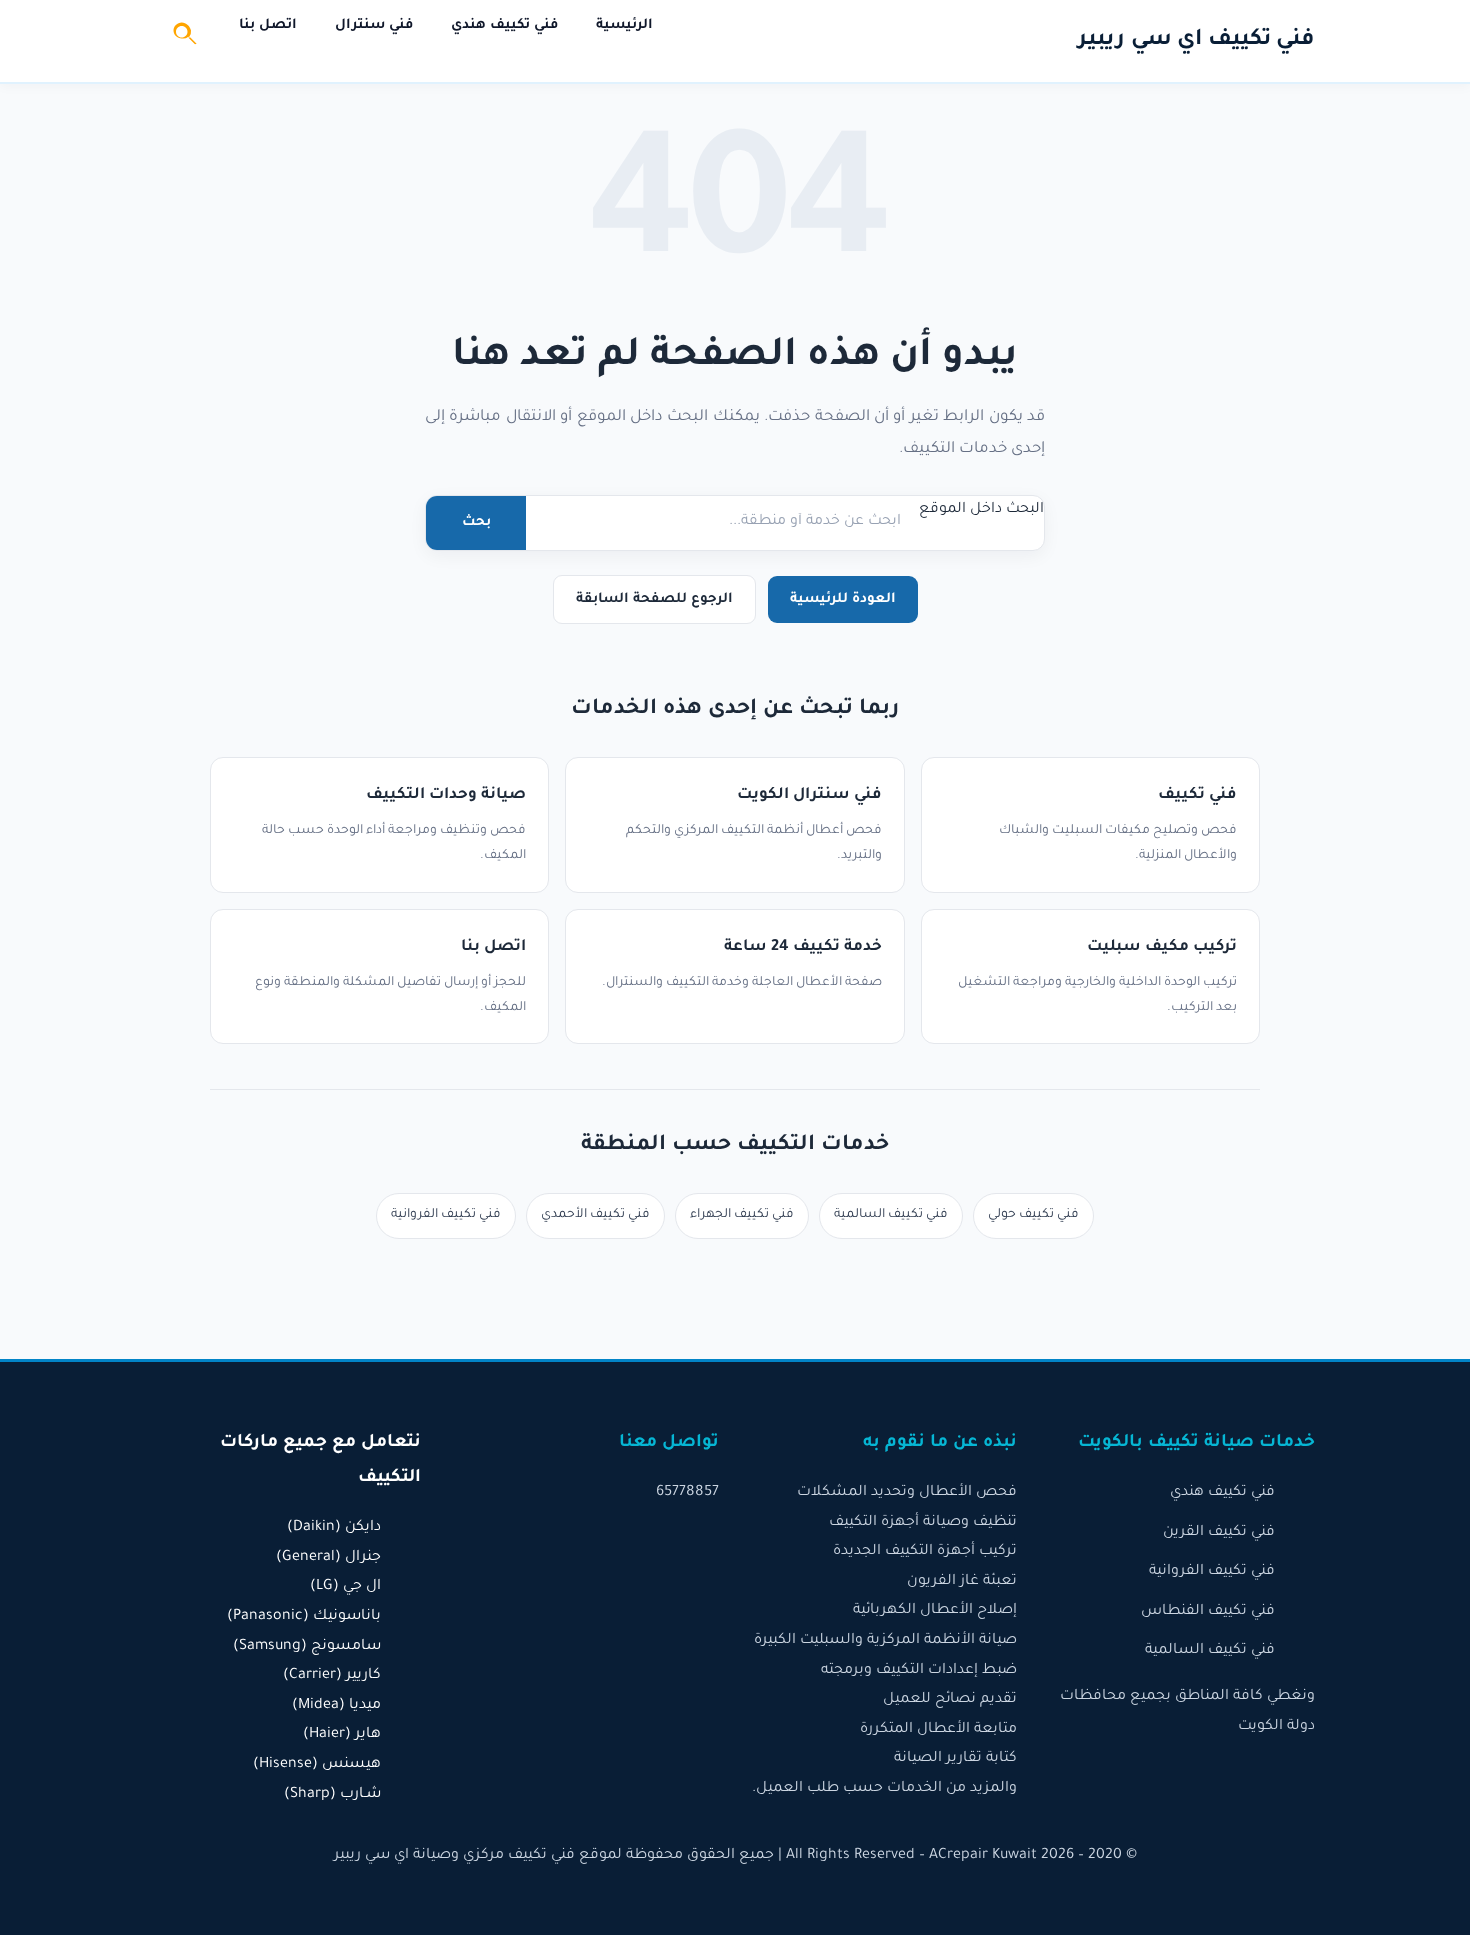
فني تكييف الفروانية (446, 1215)
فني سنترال (374, 25)
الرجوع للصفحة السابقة (654, 599)
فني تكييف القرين (1219, 1533)
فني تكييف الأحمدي (595, 1215)
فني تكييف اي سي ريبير (1196, 41)
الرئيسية (624, 25)
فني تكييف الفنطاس (1208, 1612)
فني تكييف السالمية (891, 1215)
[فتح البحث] (186, 41)
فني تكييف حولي (1033, 1215)
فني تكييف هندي (504, 25)
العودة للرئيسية (843, 599)
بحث (476, 522)
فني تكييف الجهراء (742, 1215)
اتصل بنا (268, 25)
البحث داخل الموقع (981, 510)
